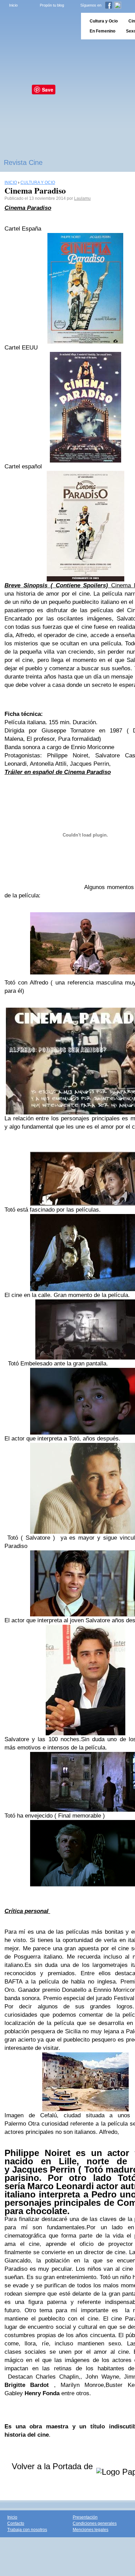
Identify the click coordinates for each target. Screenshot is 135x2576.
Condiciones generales (95, 2523)
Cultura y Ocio (104, 21)
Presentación (85, 2517)
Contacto (16, 2523)
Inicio (13, 5)
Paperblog (38, 26)
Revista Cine (23, 162)
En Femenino (102, 31)
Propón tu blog (52, 5)
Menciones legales (91, 2530)
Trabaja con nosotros (27, 2530)
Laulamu (82, 198)
